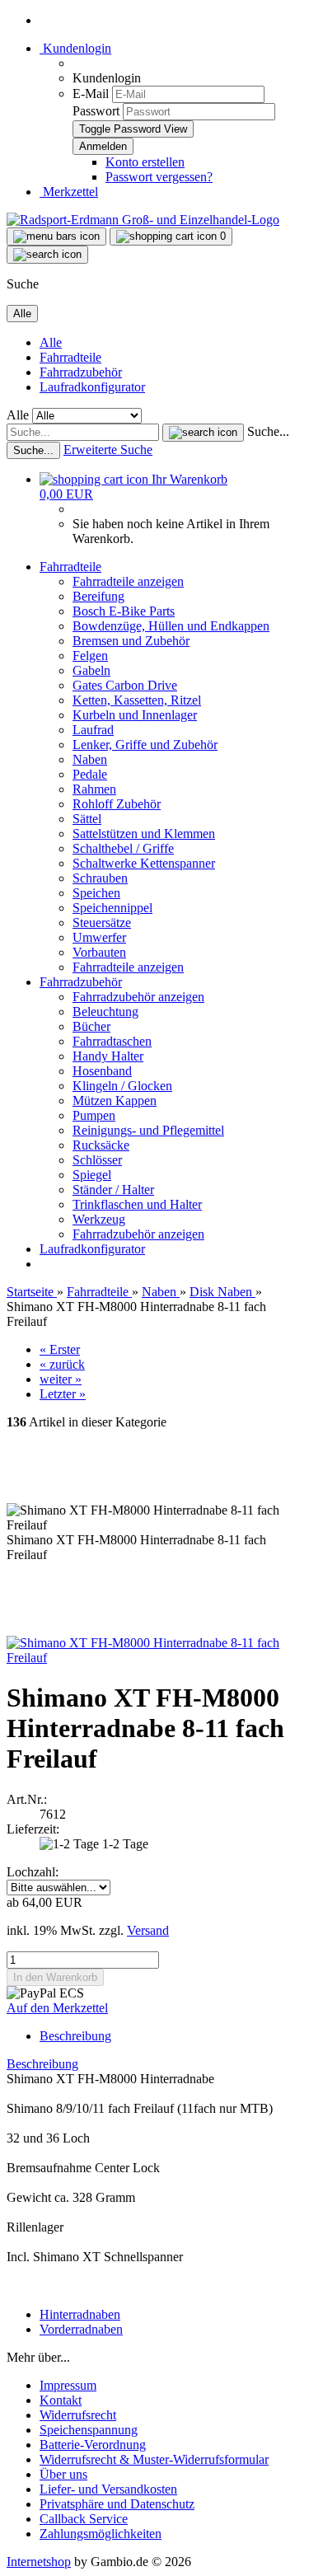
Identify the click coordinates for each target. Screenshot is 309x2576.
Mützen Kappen (115, 1101)
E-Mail (91, 94)
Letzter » (63, 1394)
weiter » (61, 1379)
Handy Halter (108, 1056)
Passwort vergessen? (159, 177)
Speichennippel (112, 908)
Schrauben (100, 878)
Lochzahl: (33, 1872)
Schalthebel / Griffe (123, 848)
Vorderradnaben (81, 2329)
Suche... (268, 431)
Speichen (96, 893)
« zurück (62, 1364)
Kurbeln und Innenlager (135, 715)
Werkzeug (99, 1219)
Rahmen (94, 789)
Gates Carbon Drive (125, 685)
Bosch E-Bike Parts (124, 611)
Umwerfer (99, 937)
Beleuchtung (105, 1012)
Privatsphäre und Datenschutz (117, 2504)
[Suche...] (203, 433)
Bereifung (98, 596)
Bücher (91, 1026)
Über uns (63, 2474)
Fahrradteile (70, 357)
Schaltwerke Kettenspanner (144, 863)
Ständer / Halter (113, 1190)
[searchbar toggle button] (47, 255)
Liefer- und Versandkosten (108, 2489)
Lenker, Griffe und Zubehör (145, 745)
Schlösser (97, 1160)
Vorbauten (99, 952)
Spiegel (92, 1175)
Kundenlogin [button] (75, 48)
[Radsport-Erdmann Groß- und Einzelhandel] (143, 220)
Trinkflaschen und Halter (137, 1204)
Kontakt (61, 2400)
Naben (90, 759)
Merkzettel (69, 192)
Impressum (68, 2385)
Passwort (96, 111)
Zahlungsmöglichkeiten (101, 2534)
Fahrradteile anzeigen (128, 581)
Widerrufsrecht (78, 2415)
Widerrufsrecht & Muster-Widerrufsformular (154, 2459)
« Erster (60, 1349)
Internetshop (39, 2562)
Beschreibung (75, 2036)
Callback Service (84, 2519)
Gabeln (91, 670)
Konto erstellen (145, 162)
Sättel (87, 819)
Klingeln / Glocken (122, 1086)
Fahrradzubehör (81, 372)
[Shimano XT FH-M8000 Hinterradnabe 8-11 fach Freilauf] (154, 1658)
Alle (51, 342)
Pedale (90, 774)
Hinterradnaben (80, 2314)
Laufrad (93, 730)
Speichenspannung (89, 2430)
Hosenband (102, 1071)
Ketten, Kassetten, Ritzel (137, 700)
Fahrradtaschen (112, 1041)
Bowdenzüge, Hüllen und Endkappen (171, 626)
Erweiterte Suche (108, 450)
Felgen (90, 656)
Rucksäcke (101, 1145)
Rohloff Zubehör (117, 804)
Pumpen (94, 1115)
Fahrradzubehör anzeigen (138, 997)
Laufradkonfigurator (92, 387)
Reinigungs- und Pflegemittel (148, 1130)
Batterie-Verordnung (93, 2445)
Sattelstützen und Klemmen (144, 834)
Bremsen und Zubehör (131, 641)
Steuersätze (102, 923)
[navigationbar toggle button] (56, 237)
